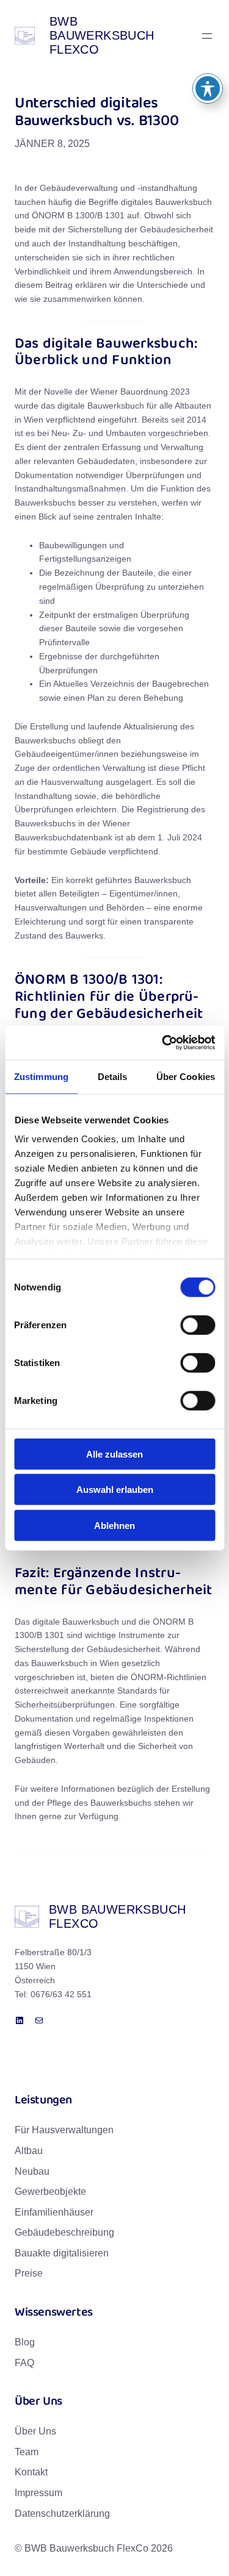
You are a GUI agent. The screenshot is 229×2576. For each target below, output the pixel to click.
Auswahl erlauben (115, 1490)
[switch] (198, 1325)
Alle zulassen (114, 1454)
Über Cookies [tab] (186, 1076)
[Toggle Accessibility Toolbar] (208, 88)
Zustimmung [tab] (41, 1076)
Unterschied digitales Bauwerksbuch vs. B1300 (96, 113)
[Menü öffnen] (207, 36)
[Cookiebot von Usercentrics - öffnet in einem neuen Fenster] (163, 1043)
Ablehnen (114, 1525)
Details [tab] (113, 1076)
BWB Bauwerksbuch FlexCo (102, 35)
